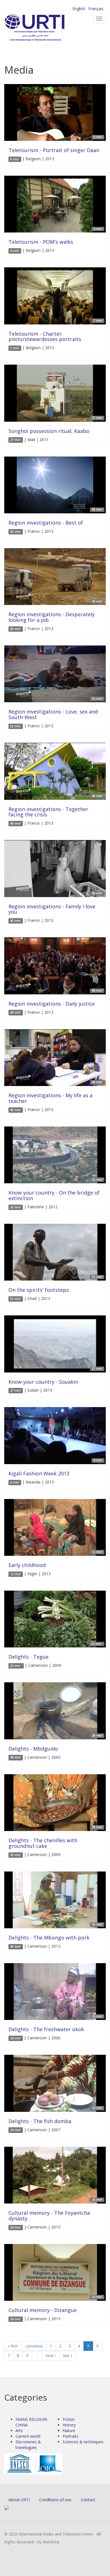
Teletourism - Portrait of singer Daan (54, 150)
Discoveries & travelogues (28, 2445)
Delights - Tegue (28, 1657)
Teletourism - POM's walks (41, 242)
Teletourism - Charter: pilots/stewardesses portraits (45, 337)
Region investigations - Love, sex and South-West (53, 714)
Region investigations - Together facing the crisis (48, 812)
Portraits (71, 2436)
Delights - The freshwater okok (46, 2029)
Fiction (69, 2419)
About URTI (19, 2500)
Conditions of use (55, 2500)
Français (96, 9)
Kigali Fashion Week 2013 (39, 1473)
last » (68, 2355)
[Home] (44, 28)
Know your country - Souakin (43, 1382)
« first (13, 2346)
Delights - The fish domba (40, 2121)
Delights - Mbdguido (33, 1749)
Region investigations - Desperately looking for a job (52, 617)
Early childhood (27, 1565)
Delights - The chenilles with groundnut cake (43, 1843)
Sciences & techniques (83, 2442)
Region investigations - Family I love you (52, 909)
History (69, 2425)
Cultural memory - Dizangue (43, 2310)
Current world (28, 2436)
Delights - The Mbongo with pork (49, 1938)
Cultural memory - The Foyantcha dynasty (49, 2216)
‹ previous (34, 2346)
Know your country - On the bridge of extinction (54, 1195)
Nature (69, 2431)
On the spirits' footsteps (39, 1290)
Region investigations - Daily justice (52, 1004)
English (79, 9)
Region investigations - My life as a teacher (50, 1098)
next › (51, 2355)
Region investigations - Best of (46, 523)
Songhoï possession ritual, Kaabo (49, 431)
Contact (88, 2500)
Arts (19, 2431)
